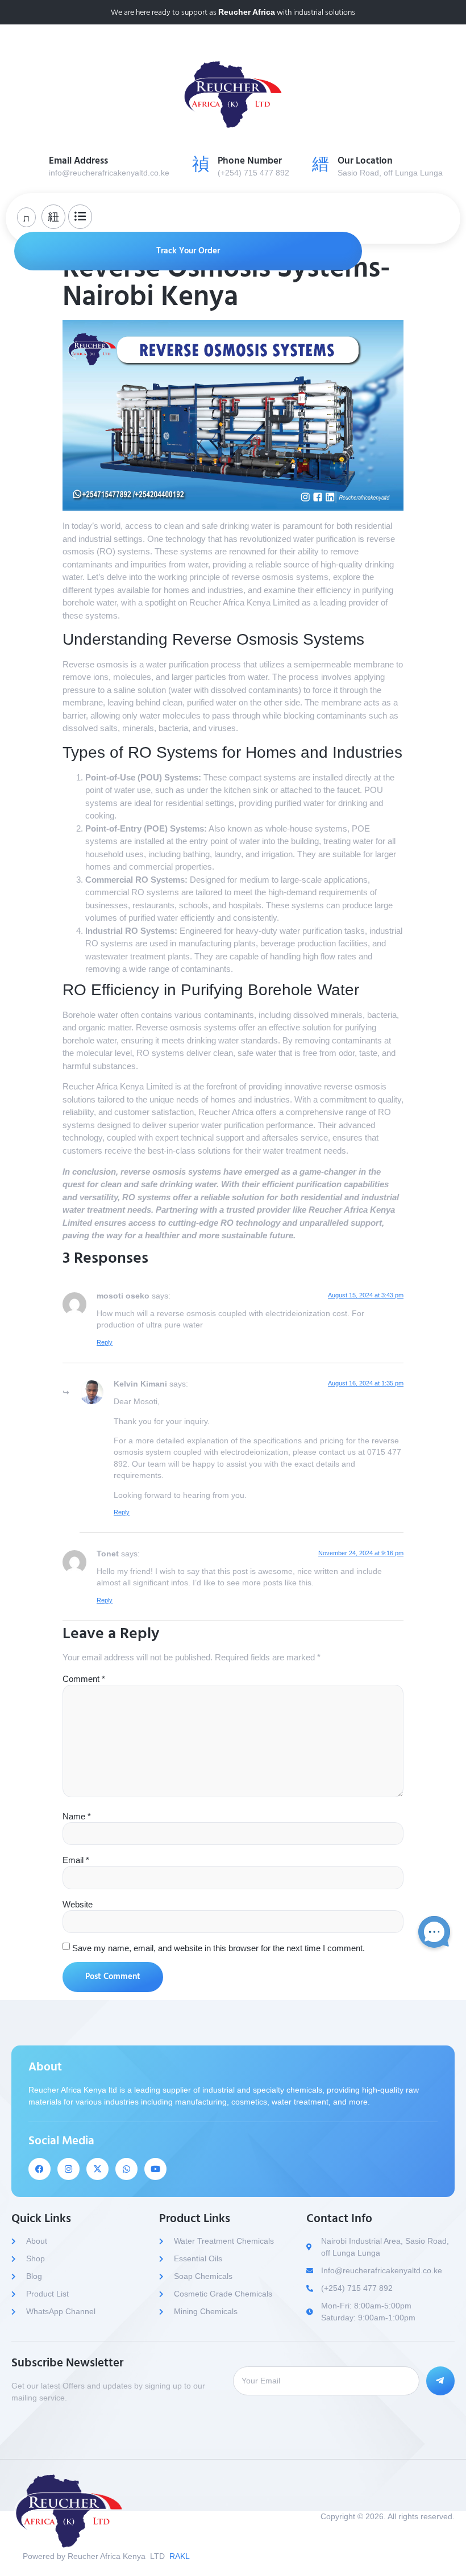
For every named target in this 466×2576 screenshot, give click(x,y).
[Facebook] (39, 2169)
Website (78, 1904)
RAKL (180, 2556)
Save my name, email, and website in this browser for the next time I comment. (219, 1948)
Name (77, 1816)
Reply (105, 1342)
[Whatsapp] (126, 2169)
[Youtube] (155, 2169)
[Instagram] (68, 2169)
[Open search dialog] (26, 217)
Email (76, 1860)
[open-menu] (441, 217)
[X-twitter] (97, 2169)
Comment (84, 1679)
